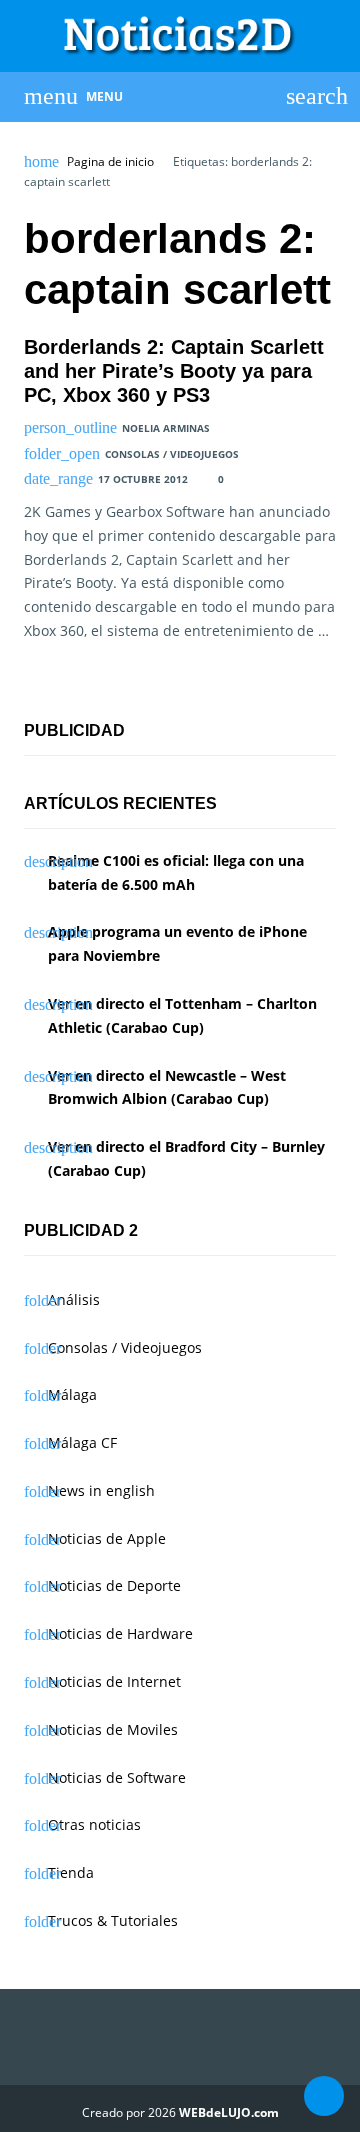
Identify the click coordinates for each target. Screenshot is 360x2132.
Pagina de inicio (110, 162)
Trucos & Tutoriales (113, 1920)
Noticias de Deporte (114, 1585)
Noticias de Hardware (120, 1633)
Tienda (71, 1872)
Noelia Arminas (166, 428)
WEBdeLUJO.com (229, 2112)
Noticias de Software (117, 1777)
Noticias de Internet (114, 1681)
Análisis (74, 1299)
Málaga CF (82, 1442)
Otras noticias (94, 1824)
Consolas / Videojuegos (172, 454)
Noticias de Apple (107, 1538)
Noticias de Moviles (113, 1729)
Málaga (72, 1394)
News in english (101, 1490)
